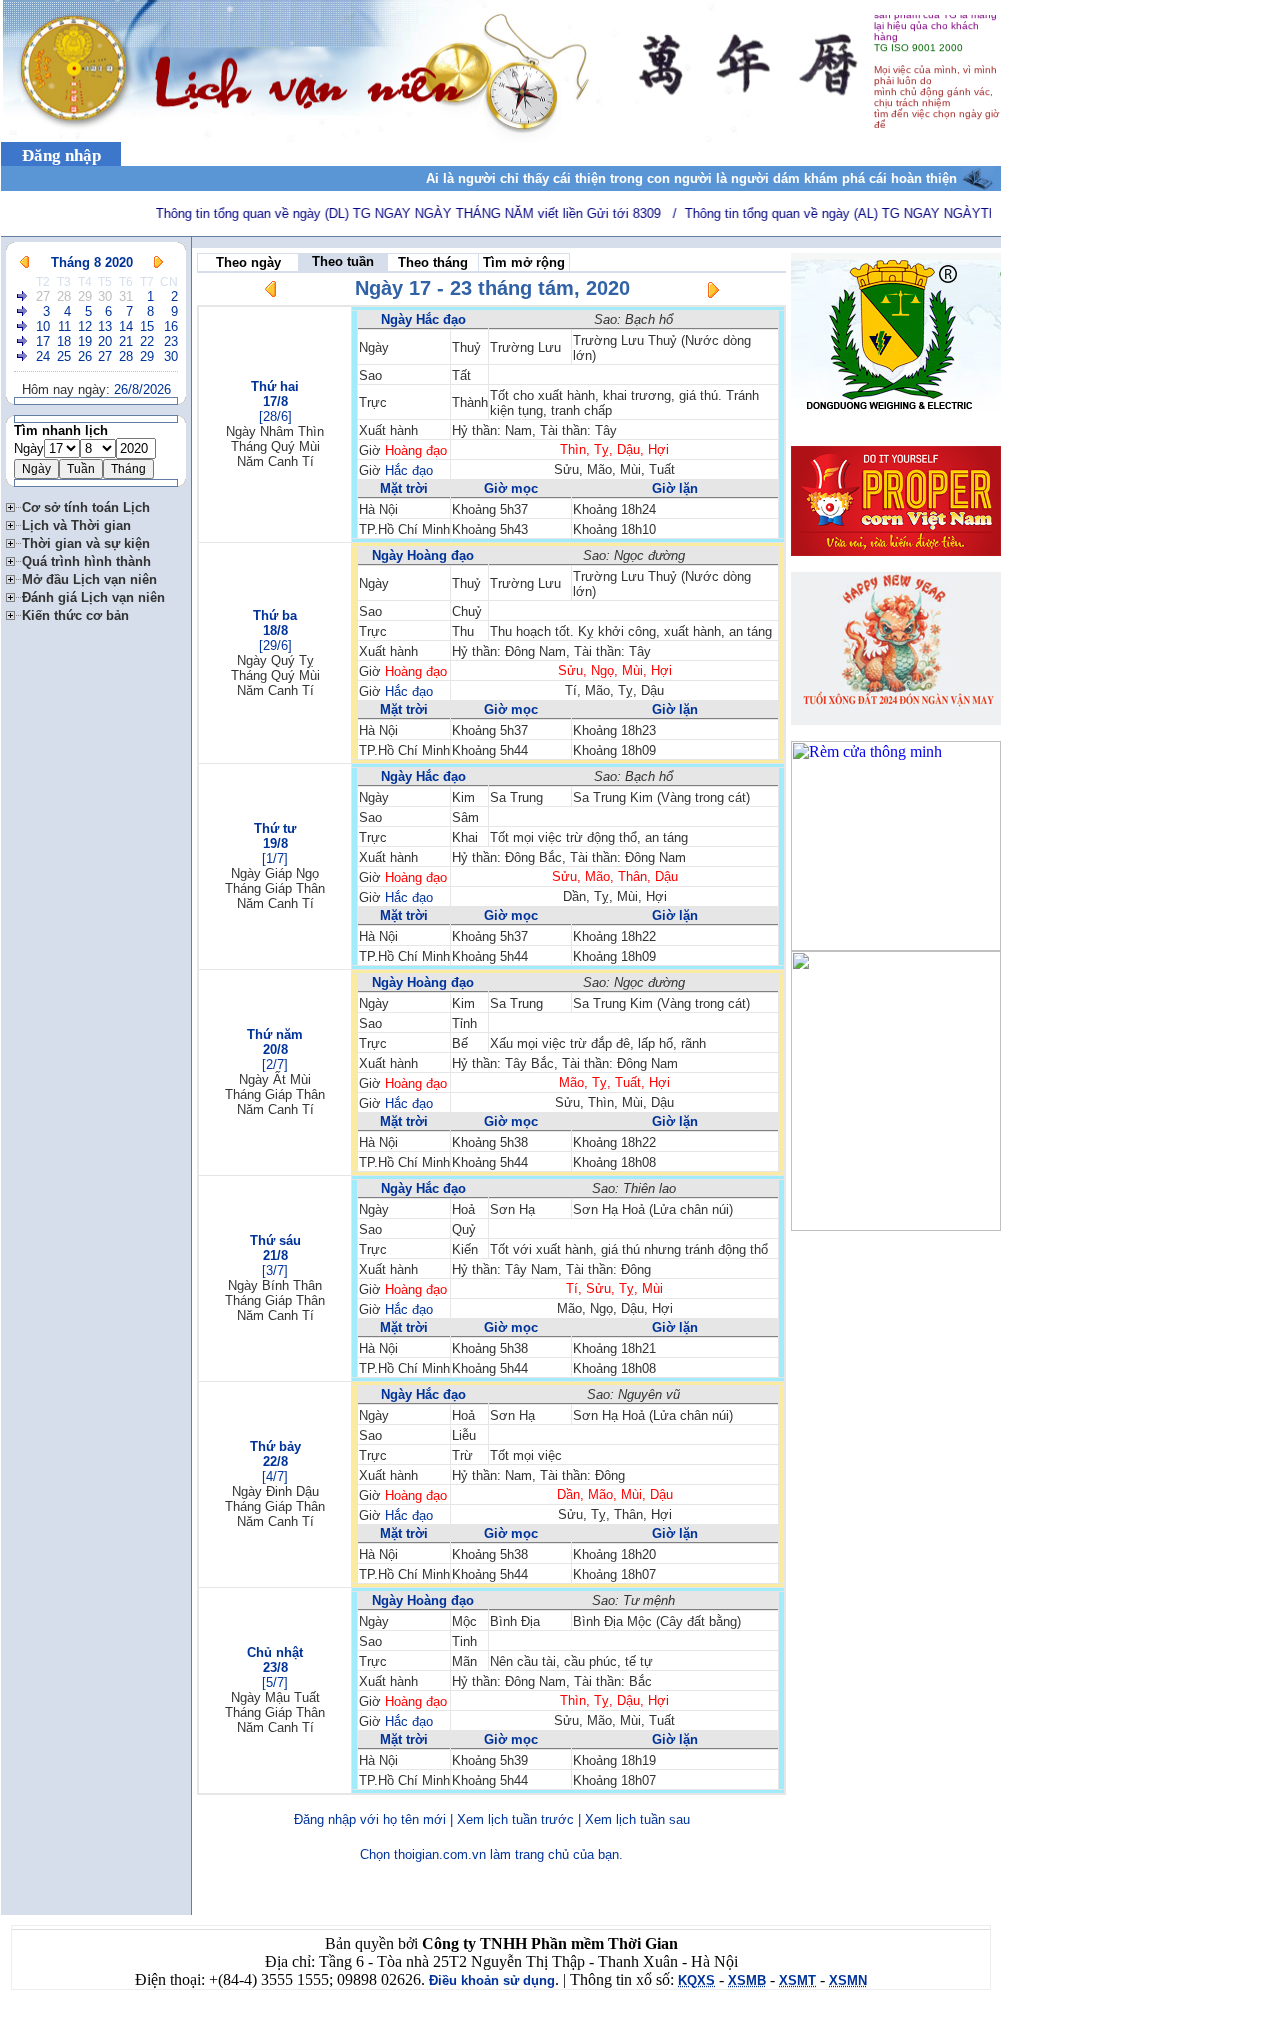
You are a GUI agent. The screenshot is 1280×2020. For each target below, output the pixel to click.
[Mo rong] (14, 504)
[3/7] (275, 1270)
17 (43, 341)
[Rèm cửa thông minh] (896, 945)
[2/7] (275, 1064)
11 (64, 326)
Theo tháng (433, 262)
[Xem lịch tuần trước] (271, 292)
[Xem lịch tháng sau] (158, 262)
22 (147, 341)
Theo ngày (248, 262)
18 (64, 341)
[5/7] (275, 1682)
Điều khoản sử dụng (492, 1980)
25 (64, 356)
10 (43, 326)
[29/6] (275, 645)
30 (105, 296)
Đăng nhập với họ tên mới (370, 1819)
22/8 (275, 1461)
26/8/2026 (142, 389)
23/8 (275, 1667)
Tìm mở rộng (524, 262)
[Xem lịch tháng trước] (24, 262)
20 (105, 341)
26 (85, 356)
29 (85, 296)
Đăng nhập (61, 155)
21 (126, 341)
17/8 (275, 401)
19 (85, 341)
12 (85, 326)
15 (147, 326)
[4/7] (275, 1476)
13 (105, 326)
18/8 (275, 630)
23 (171, 341)
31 (126, 296)
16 (171, 326)
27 (43, 296)
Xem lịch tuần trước (515, 1819)
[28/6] (275, 416)
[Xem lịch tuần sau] (713, 293)
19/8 (275, 843)
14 (126, 326)
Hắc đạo (409, 470)
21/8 (275, 1255)
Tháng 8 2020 (92, 262)
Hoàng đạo (416, 450)
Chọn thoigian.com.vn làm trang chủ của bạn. (491, 1854)
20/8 (275, 1049)
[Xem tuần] (23, 296)
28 (64, 296)
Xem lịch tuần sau (637, 1819)
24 (43, 356)
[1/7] (275, 858)
